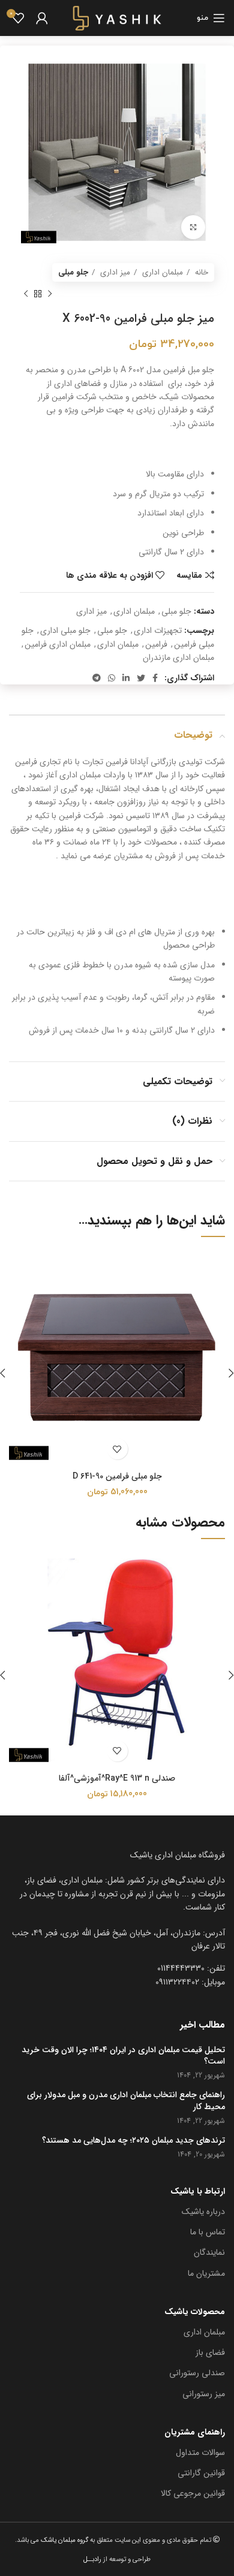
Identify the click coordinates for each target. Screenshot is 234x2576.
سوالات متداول (200, 2453)
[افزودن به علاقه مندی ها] (117, 1449)
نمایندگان (209, 2252)
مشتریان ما (206, 2273)
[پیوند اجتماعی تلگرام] (97, 678)
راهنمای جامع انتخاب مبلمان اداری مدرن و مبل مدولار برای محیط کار (126, 2101)
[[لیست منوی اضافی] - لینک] (117, 1940)
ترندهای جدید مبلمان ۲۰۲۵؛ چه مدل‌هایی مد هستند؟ (133, 2141)
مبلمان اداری (161, 272)
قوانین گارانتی (201, 2473)
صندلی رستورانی (197, 2373)
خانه (200, 272)
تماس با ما (208, 2232)
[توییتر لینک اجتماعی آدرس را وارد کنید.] (141, 678)
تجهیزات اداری (158, 631)
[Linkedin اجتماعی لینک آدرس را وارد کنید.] (126, 678)
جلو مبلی (73, 272)
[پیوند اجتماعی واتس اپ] (112, 678)
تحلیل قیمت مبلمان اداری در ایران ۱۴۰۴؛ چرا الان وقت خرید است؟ (123, 2056)
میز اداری (114, 272)
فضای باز (210, 2352)
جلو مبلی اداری (65, 631)
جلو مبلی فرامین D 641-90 (117, 1476)
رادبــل (92, 2559)
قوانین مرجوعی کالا (193, 2493)
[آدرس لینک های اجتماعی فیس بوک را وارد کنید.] (155, 678)
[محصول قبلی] (50, 294)
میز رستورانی (204, 2394)
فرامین (156, 644)
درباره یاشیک (203, 2212)
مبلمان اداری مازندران (178, 657)
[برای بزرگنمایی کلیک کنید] (193, 227)
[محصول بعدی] (26, 294)
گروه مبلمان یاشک (64, 2540)
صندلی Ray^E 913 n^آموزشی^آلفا (117, 1778)
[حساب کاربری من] (42, 18)
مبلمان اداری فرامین (58, 644)
